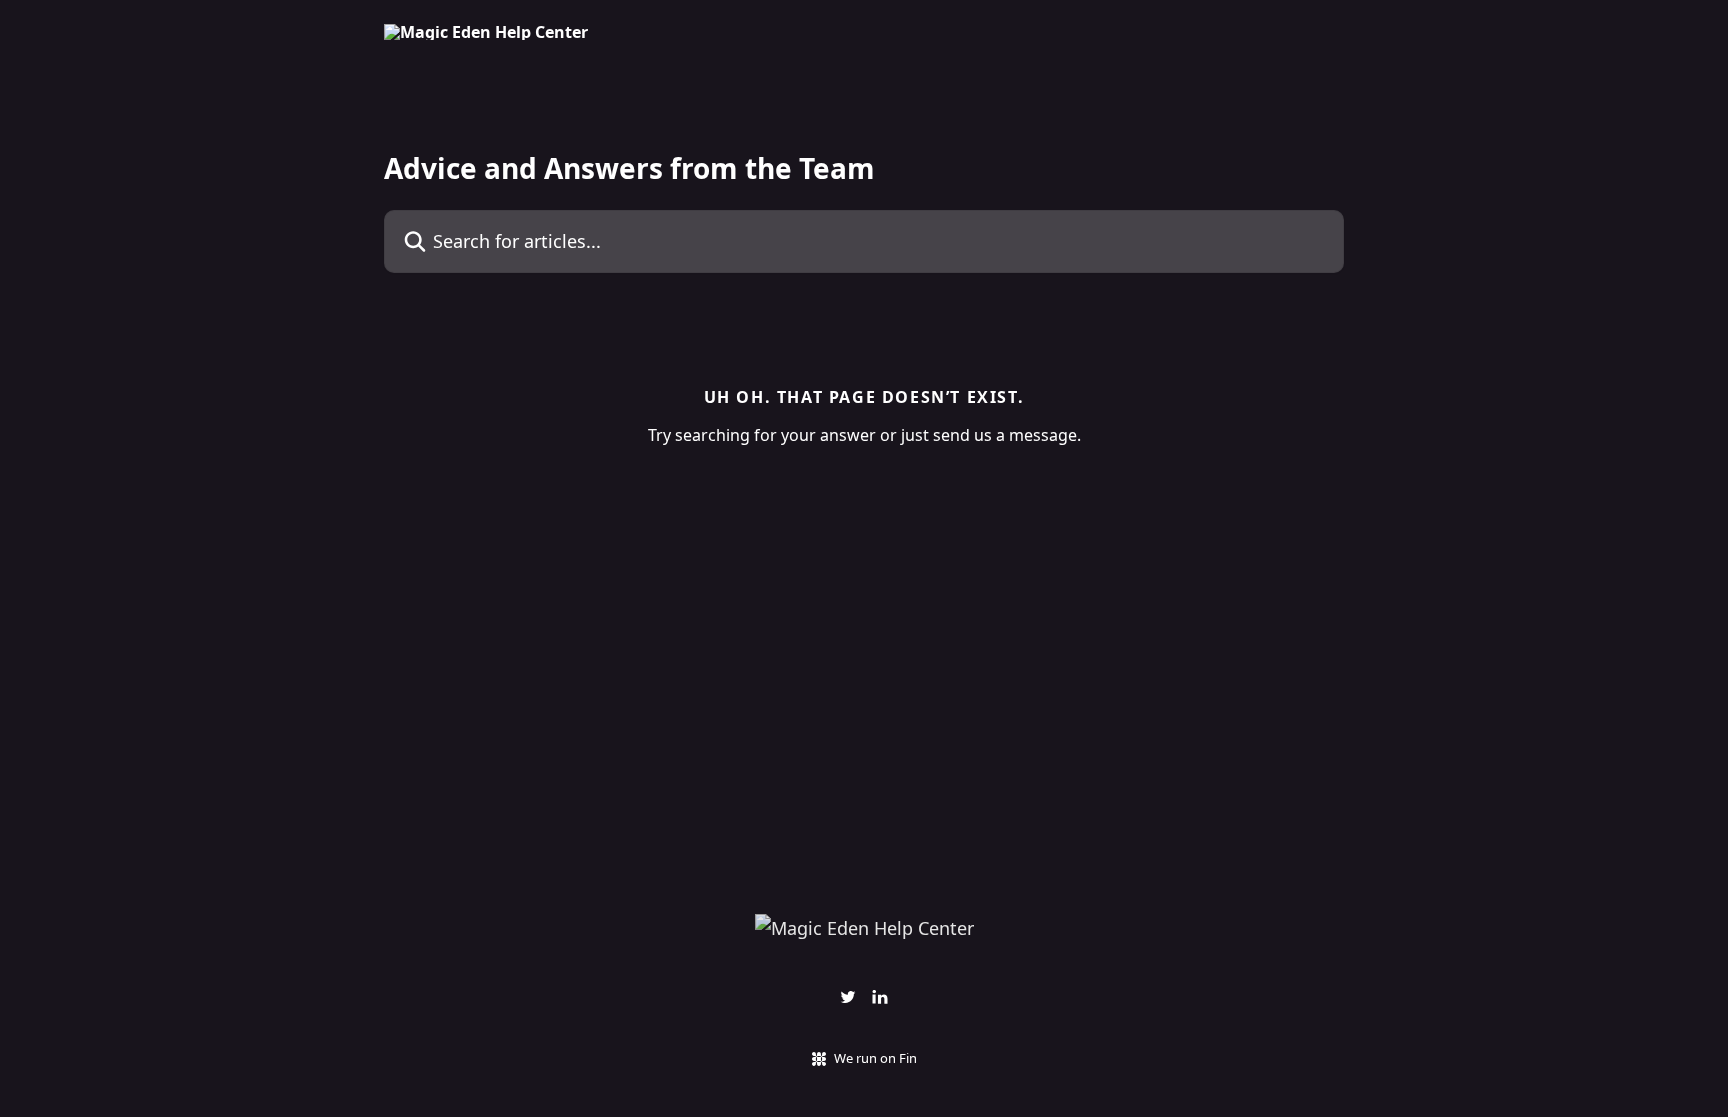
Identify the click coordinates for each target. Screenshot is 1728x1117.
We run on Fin (875, 1058)
